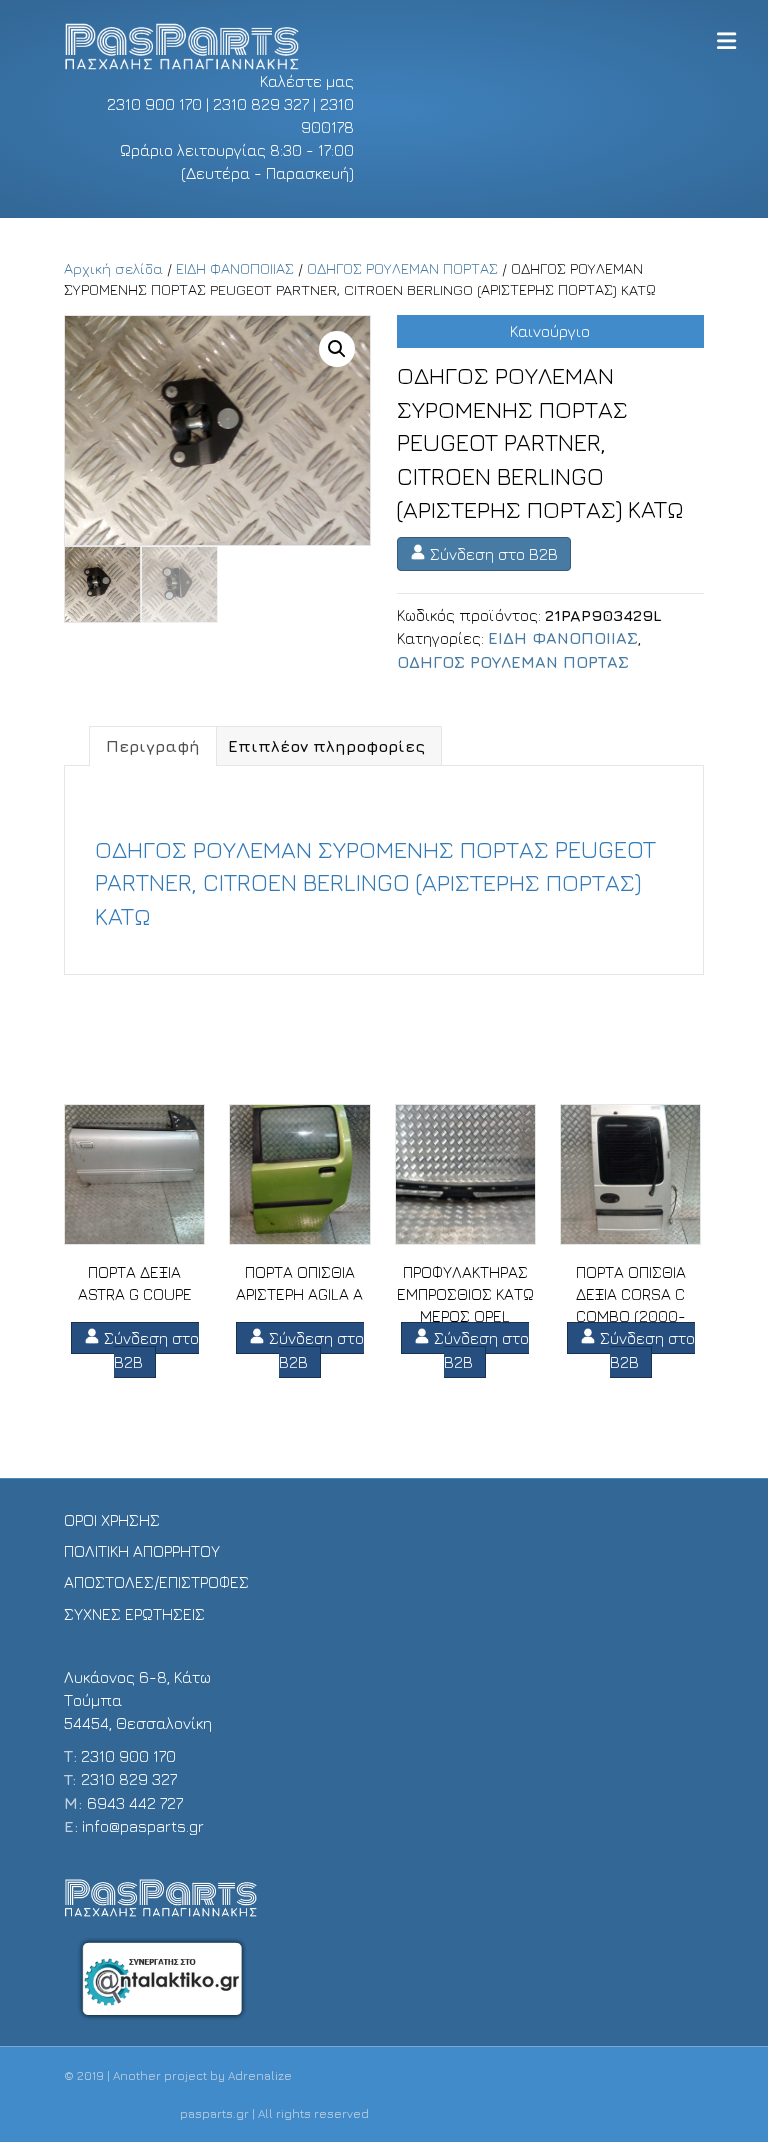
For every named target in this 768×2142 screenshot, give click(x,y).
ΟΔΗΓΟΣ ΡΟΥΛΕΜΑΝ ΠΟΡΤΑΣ (402, 268)
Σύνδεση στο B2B (492, 554)
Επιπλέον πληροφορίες (326, 746)
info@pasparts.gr (143, 1826)
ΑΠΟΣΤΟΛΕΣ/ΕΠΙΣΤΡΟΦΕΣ (156, 1582)
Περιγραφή (153, 746)
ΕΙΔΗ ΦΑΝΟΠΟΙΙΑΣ (235, 268)
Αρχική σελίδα (113, 268)
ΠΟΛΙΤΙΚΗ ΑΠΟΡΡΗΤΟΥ (142, 1551)
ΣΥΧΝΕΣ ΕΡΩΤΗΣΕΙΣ (134, 1614)
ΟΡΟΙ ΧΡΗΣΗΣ (112, 1520)
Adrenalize (260, 2075)
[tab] (153, 746)
